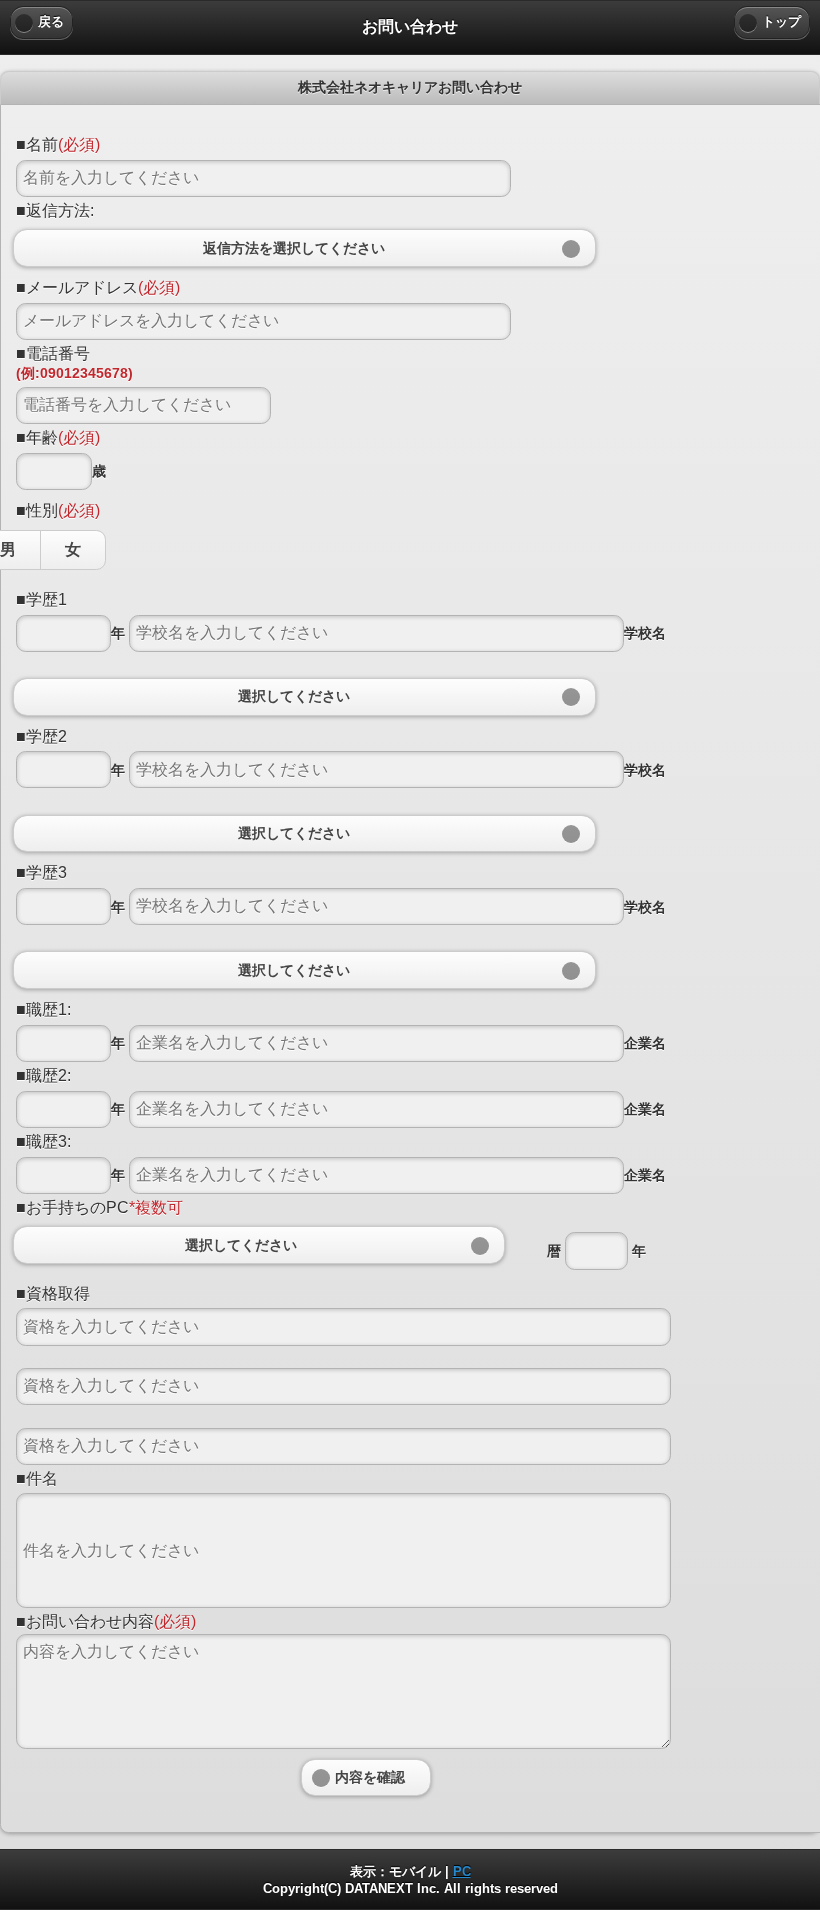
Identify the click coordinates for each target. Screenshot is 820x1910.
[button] (304, 697)
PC (462, 1871)
